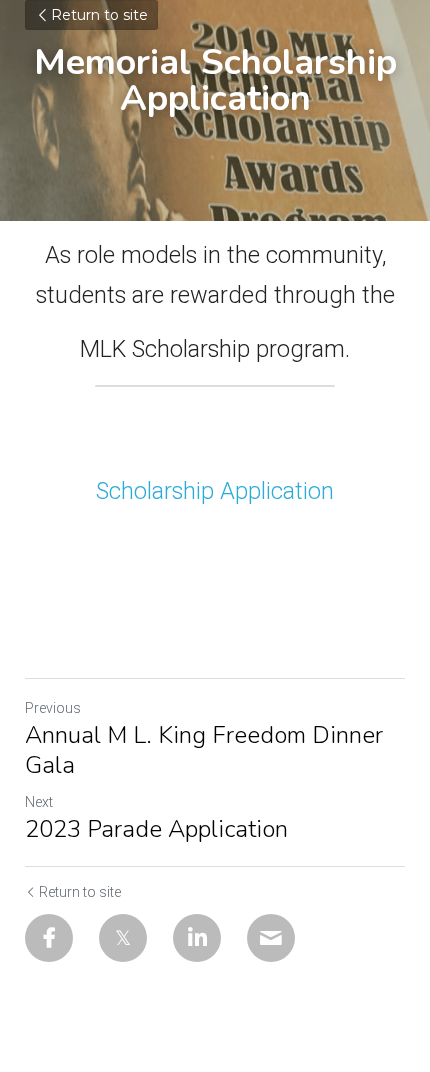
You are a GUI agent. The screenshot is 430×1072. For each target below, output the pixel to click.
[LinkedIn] (197, 938)
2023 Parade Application (156, 829)
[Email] (271, 938)
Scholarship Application (215, 491)
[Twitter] (123, 938)
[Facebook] (49, 938)
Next (39, 802)
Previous (53, 708)
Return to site (99, 15)
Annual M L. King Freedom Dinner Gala (204, 750)
